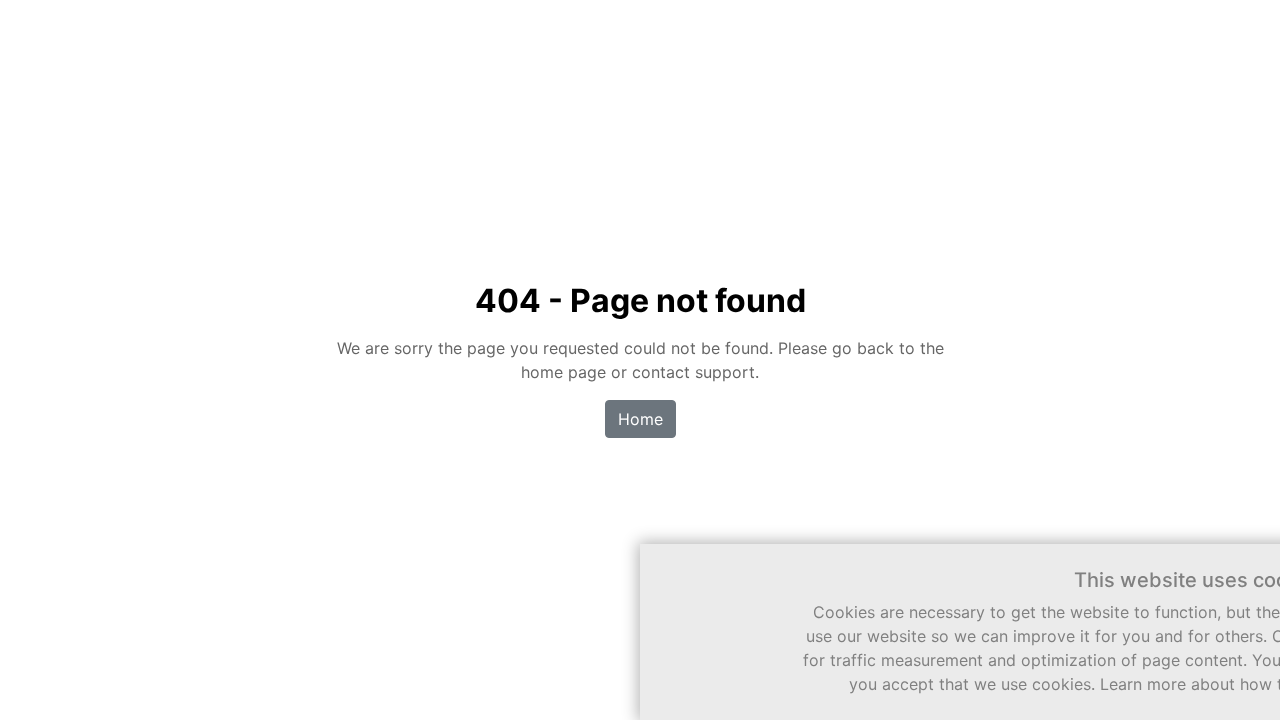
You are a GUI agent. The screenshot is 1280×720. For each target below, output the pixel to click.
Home (640, 419)
